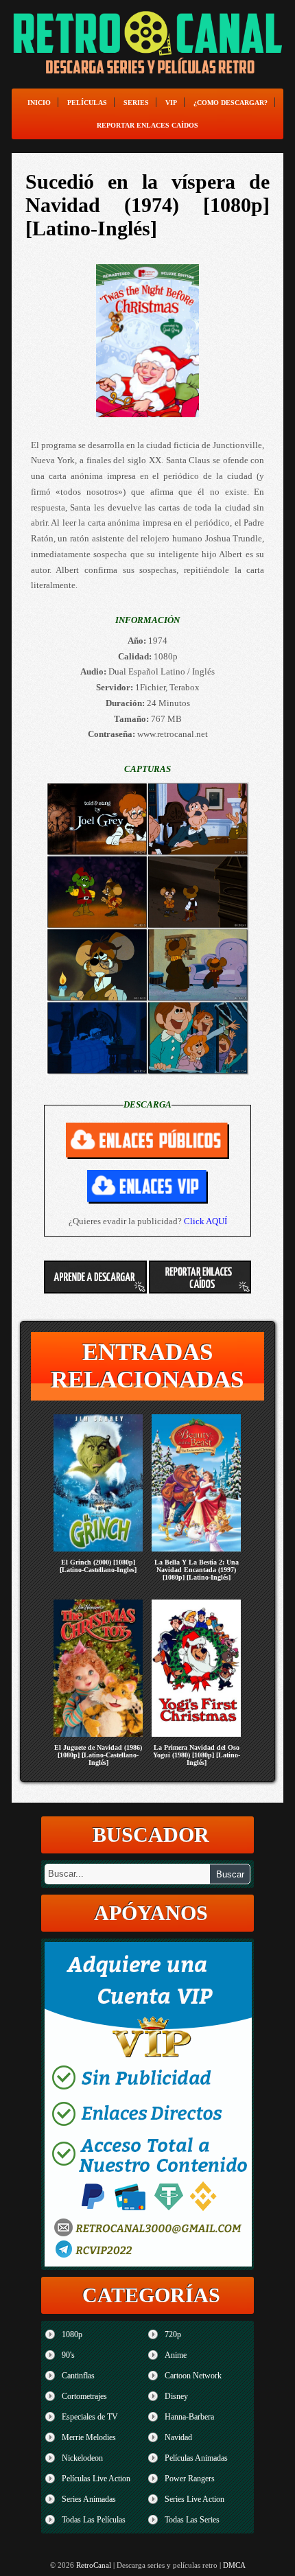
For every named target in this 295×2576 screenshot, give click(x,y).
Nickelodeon (82, 2458)
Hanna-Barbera (189, 2417)
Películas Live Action (96, 2479)
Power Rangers (190, 2479)
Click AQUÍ (205, 1221)
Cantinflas (78, 2376)
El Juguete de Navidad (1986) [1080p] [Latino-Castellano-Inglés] (98, 1755)
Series (136, 103)
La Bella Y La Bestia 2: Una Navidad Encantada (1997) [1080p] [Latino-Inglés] (197, 1570)
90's (68, 2355)
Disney (176, 2396)
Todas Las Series (192, 2520)
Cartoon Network (193, 2376)
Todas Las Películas (94, 2520)
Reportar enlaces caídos (147, 125)
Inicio (39, 103)
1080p (72, 2334)
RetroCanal (94, 2565)
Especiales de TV (90, 2417)
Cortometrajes (84, 2396)
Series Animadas (89, 2499)
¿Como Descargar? (231, 103)
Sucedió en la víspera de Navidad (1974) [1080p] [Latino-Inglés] (147, 205)
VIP (171, 103)
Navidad (178, 2437)
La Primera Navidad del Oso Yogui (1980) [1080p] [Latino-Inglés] (197, 1755)
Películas (87, 103)
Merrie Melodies (89, 2437)
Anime (176, 2355)
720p (173, 2334)
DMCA (234, 2565)
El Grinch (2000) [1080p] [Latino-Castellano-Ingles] (98, 1566)
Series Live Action (194, 2499)
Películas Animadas (196, 2458)
